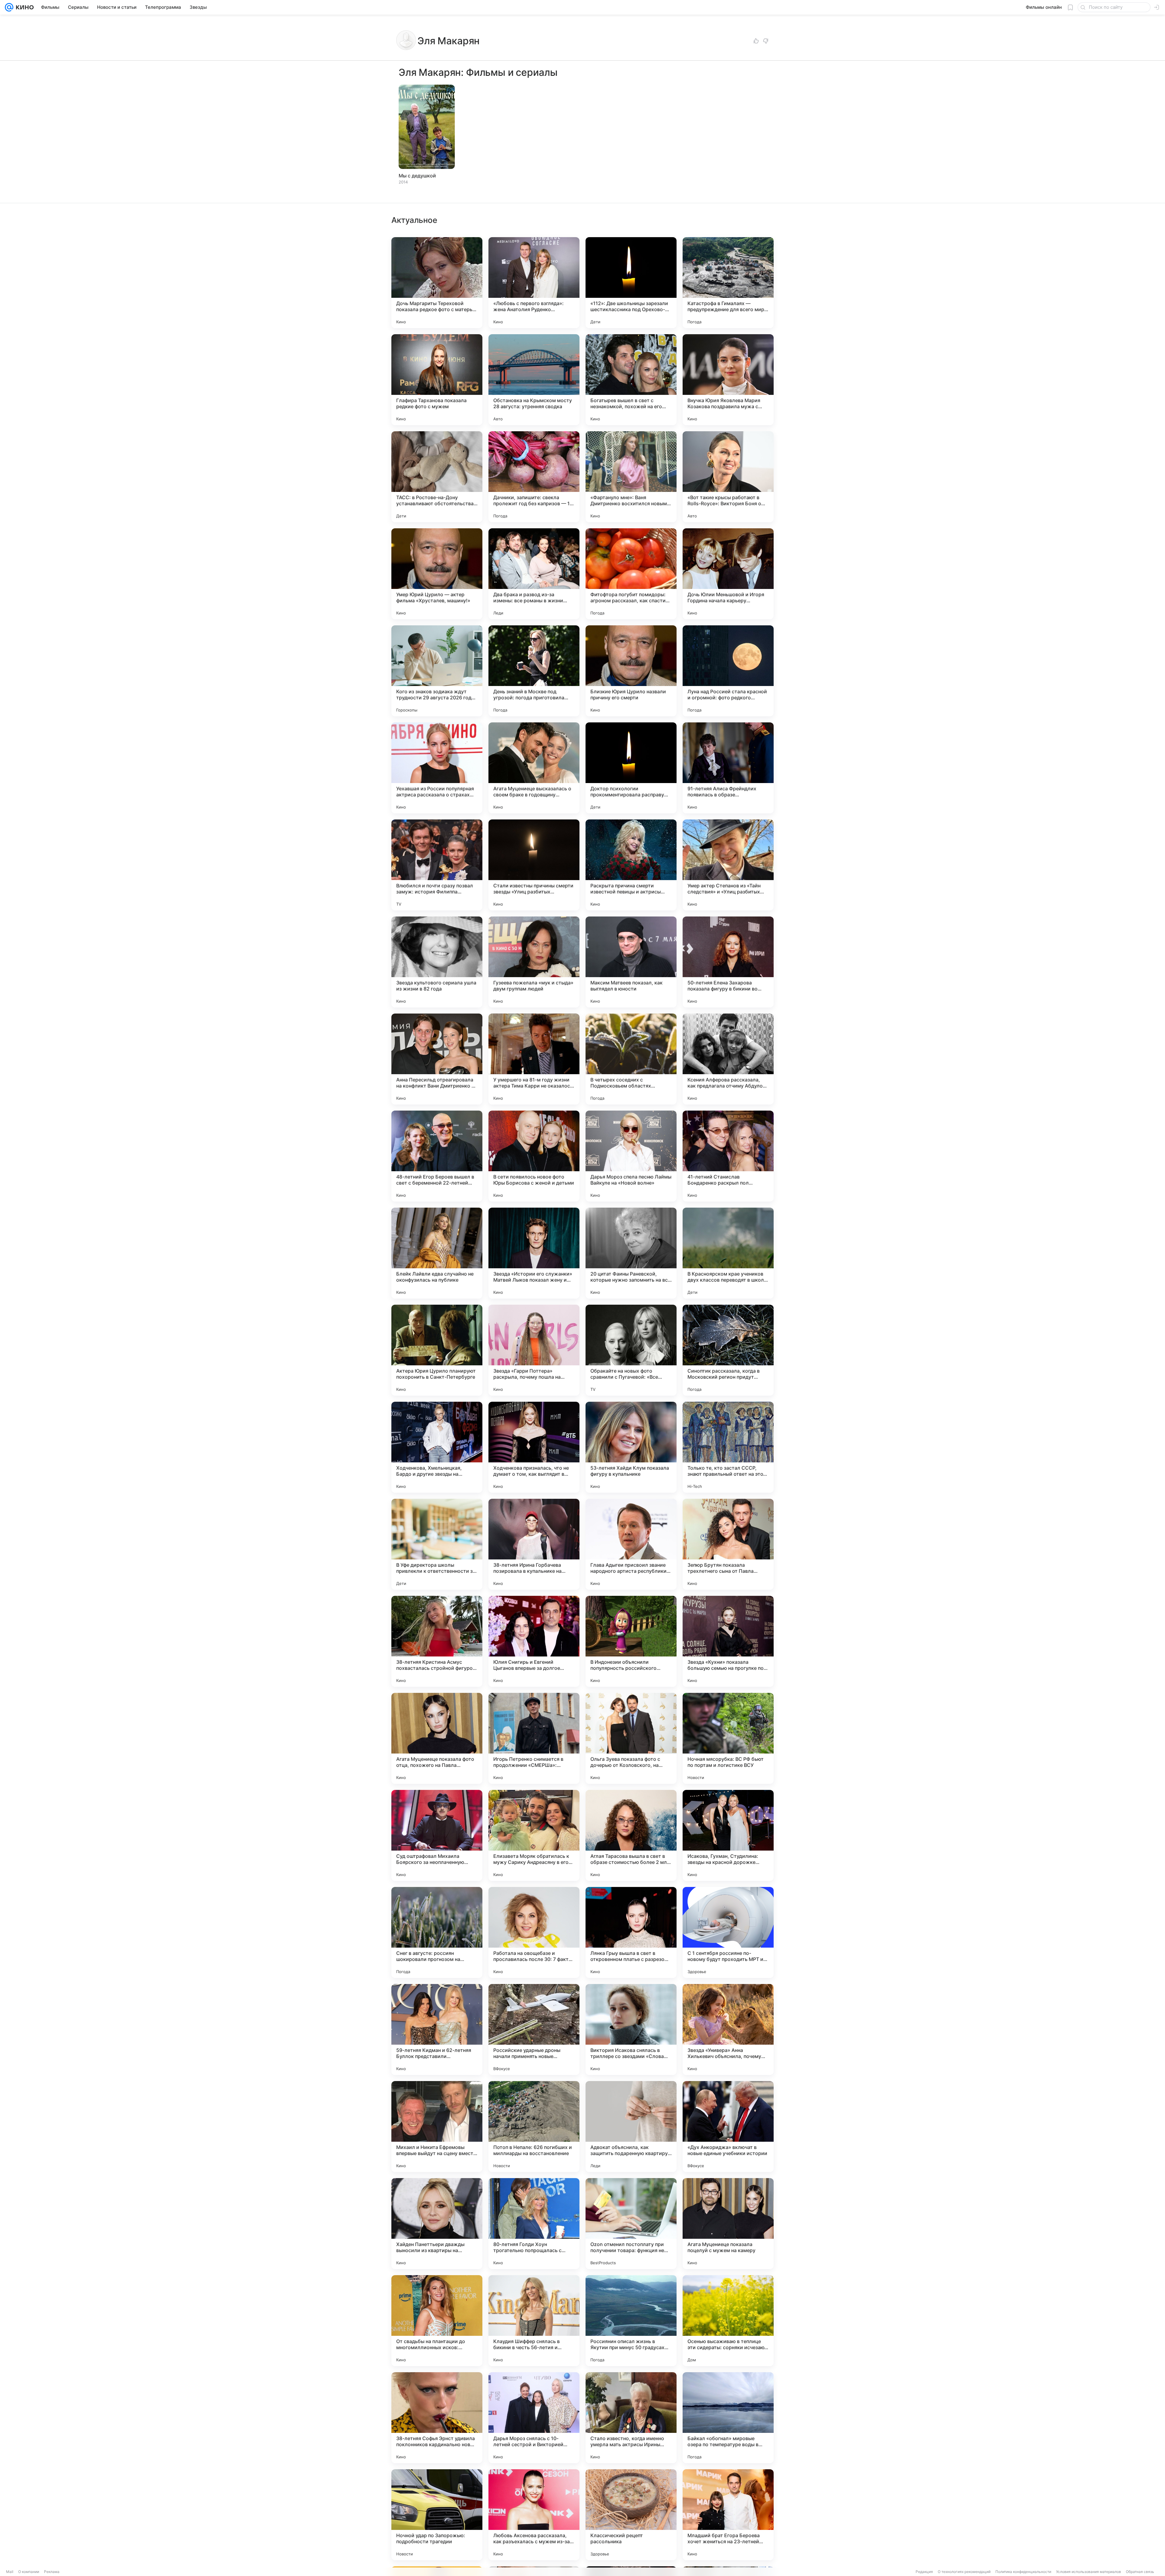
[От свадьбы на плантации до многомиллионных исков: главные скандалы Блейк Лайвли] (437, 2321)
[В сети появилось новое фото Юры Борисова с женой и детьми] (534, 1156)
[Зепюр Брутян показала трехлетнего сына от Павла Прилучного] (728, 1544)
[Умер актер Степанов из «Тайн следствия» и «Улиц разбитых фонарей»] (728, 865)
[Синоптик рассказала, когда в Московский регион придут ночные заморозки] (728, 1350)
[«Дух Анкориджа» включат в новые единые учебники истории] (728, 2127)
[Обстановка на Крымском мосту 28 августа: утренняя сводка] (534, 380)
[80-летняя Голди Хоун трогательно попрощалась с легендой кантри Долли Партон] (534, 2224)
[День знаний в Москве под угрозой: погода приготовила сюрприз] (534, 671)
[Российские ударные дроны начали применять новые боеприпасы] (534, 2030)
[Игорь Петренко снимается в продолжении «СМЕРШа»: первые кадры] (534, 1738)
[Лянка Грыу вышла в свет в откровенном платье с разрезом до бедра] (631, 1932)
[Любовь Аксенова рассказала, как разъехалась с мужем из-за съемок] (534, 2515)
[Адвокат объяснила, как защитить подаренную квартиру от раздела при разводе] (631, 2127)
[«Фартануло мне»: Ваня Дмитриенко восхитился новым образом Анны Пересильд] (631, 477)
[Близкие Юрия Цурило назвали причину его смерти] (631, 671)
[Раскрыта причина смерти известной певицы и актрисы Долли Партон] (631, 865)
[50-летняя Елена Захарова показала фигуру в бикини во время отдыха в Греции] (728, 962)
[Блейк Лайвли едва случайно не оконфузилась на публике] (437, 1253)
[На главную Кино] (24, 7)
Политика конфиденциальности (1023, 2572)
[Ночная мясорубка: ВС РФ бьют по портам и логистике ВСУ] (728, 1738)
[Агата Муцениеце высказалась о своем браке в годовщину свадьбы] (534, 768)
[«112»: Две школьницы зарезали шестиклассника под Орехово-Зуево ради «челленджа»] (631, 283)
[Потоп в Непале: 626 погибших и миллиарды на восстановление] (534, 2127)
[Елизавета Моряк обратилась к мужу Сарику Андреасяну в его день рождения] (534, 1835)
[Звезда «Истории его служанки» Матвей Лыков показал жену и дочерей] (534, 1253)
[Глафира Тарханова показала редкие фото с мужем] (437, 380)
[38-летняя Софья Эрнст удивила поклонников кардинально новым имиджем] (437, 2418)
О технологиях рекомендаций (964, 2572)
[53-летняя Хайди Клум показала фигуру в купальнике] (631, 1447)
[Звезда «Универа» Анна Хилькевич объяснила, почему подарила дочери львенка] (728, 2030)
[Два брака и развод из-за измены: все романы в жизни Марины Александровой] (534, 574)
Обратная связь (1140, 2572)
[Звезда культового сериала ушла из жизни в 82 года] (437, 962)
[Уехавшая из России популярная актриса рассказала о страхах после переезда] (437, 768)
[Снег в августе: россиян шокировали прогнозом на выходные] (437, 1932)
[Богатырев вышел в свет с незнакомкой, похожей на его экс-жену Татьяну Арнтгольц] (631, 380)
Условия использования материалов (1089, 2572)
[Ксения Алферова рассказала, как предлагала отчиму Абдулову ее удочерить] (728, 1059)
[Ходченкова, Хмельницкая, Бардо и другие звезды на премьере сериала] (437, 1447)
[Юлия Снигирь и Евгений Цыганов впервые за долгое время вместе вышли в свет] (534, 1641)
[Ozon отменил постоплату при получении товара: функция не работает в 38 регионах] (631, 2224)
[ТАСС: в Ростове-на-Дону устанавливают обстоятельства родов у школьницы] (437, 477)
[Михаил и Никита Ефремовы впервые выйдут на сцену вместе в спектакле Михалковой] (437, 2127)
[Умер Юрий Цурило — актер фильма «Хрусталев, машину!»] (437, 574)
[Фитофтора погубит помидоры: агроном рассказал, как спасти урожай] (631, 574)
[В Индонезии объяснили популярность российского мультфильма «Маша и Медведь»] (631, 1641)
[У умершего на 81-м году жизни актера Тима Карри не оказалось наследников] (534, 1059)
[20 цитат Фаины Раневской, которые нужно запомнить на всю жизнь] (631, 1253)
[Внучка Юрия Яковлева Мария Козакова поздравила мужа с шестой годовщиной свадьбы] (728, 380)
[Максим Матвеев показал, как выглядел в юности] (631, 962)
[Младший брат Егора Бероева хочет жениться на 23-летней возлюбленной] (728, 2515)
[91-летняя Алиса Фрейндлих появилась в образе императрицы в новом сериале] (728, 768)
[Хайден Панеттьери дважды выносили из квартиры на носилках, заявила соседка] (437, 2224)
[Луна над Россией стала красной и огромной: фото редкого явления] (728, 671)
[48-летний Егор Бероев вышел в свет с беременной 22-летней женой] (437, 1156)
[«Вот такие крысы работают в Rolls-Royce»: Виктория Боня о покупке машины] (728, 477)
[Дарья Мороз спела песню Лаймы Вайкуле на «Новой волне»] (631, 1156)
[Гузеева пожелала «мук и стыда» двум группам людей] (534, 962)
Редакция (924, 2572)
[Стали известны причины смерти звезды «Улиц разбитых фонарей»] (534, 865)
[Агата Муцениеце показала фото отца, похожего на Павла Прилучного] (437, 1738)
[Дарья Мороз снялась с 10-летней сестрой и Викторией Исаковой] (534, 2418)
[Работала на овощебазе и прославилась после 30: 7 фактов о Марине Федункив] (534, 1932)
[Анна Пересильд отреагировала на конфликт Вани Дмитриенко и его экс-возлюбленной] (437, 1059)
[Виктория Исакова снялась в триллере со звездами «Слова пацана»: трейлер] (631, 2030)
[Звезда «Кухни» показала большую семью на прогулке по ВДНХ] (728, 1641)
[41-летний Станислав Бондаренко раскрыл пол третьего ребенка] (728, 1156)
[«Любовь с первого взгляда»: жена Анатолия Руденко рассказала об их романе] (534, 283)
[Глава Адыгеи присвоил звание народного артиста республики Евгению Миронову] (631, 1544)
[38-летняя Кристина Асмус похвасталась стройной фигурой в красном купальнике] (437, 1641)
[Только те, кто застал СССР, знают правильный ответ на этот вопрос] (728, 1447)
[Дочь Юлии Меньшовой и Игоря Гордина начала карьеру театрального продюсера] (728, 574)
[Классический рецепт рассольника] (631, 2515)
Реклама (52, 2572)
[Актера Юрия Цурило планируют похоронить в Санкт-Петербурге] (437, 1350)
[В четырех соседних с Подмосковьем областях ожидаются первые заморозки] (631, 1059)
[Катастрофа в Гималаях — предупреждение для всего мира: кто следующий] (728, 283)
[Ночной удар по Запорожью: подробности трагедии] (437, 2515)
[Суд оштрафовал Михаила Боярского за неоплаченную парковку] (437, 1835)
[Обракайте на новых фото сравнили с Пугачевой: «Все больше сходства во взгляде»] (631, 1350)
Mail (10, 2572)
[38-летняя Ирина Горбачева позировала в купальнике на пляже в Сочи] (534, 1544)
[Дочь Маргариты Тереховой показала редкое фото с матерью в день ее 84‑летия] (437, 283)
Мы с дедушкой (417, 176)
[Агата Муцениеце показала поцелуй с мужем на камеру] (728, 2224)
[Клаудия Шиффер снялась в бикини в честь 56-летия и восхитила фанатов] (534, 2321)
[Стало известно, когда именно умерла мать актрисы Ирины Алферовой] (631, 2418)
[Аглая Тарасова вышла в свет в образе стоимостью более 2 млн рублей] (631, 1835)
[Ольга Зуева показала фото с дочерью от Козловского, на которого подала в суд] (631, 1738)
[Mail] (9, 7)
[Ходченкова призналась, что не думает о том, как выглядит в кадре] (534, 1447)
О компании (29, 2572)
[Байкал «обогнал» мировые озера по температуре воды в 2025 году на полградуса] (728, 2418)
